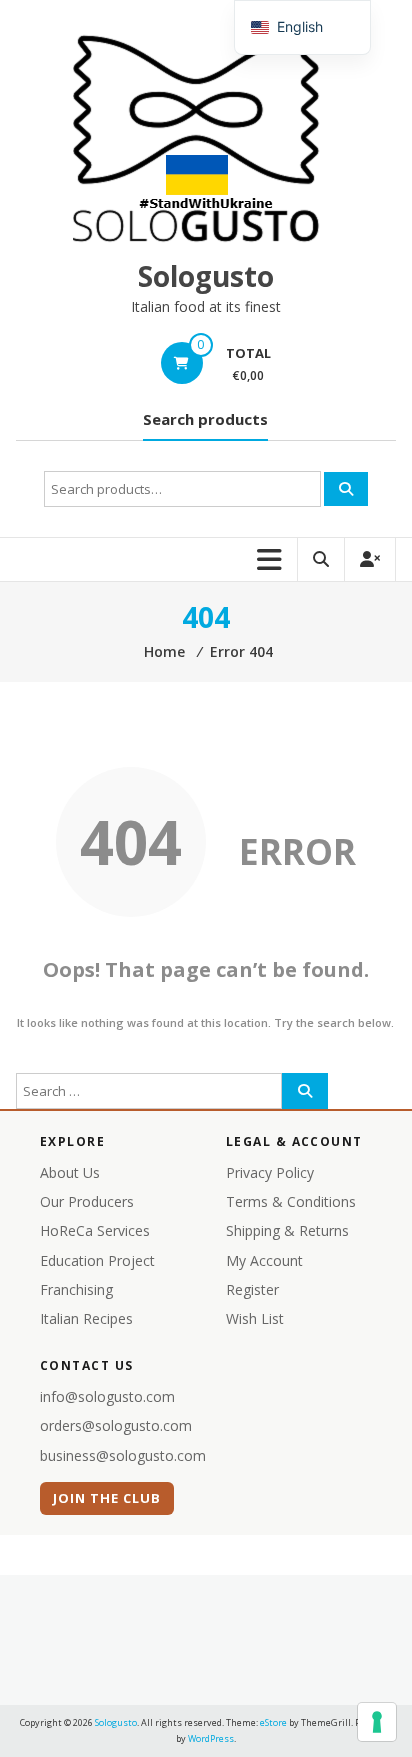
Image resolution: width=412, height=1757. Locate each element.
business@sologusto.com (123, 1455)
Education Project (97, 1260)
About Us (70, 1172)
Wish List (255, 1318)
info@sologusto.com (107, 1396)
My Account (264, 1260)
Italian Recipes (86, 1318)
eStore (273, 1722)
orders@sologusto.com (116, 1425)
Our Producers (87, 1201)
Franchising (76, 1289)
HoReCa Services (95, 1230)
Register (252, 1289)
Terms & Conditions (291, 1201)
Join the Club (107, 1498)
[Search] (346, 489)
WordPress (211, 1738)
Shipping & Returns (287, 1230)
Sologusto (206, 276)
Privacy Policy (270, 1172)
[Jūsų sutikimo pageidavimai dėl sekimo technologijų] (377, 1722)
